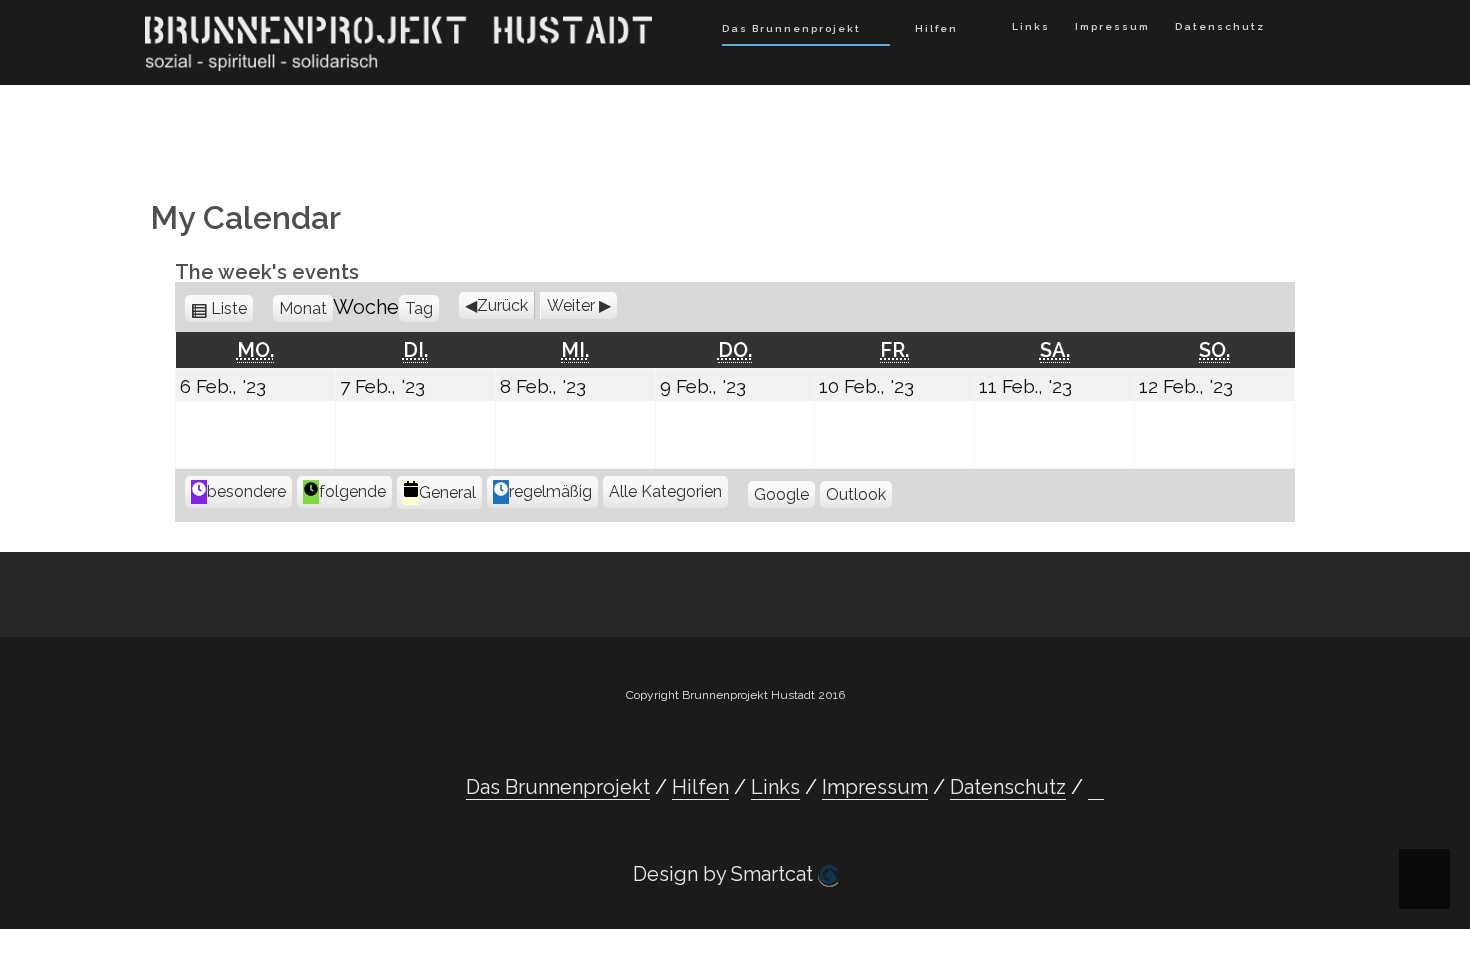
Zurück (502, 305)
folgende (352, 491)
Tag (419, 308)
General (447, 492)
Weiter (571, 305)
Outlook (856, 494)
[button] (1295, 30)
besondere (246, 491)
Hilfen (936, 28)
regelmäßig (550, 491)
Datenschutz (1220, 26)
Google (781, 494)
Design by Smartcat (725, 874)
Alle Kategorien (665, 491)
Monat (303, 308)
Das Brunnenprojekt (791, 28)
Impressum (1112, 26)
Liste (232, 308)
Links (1031, 26)
